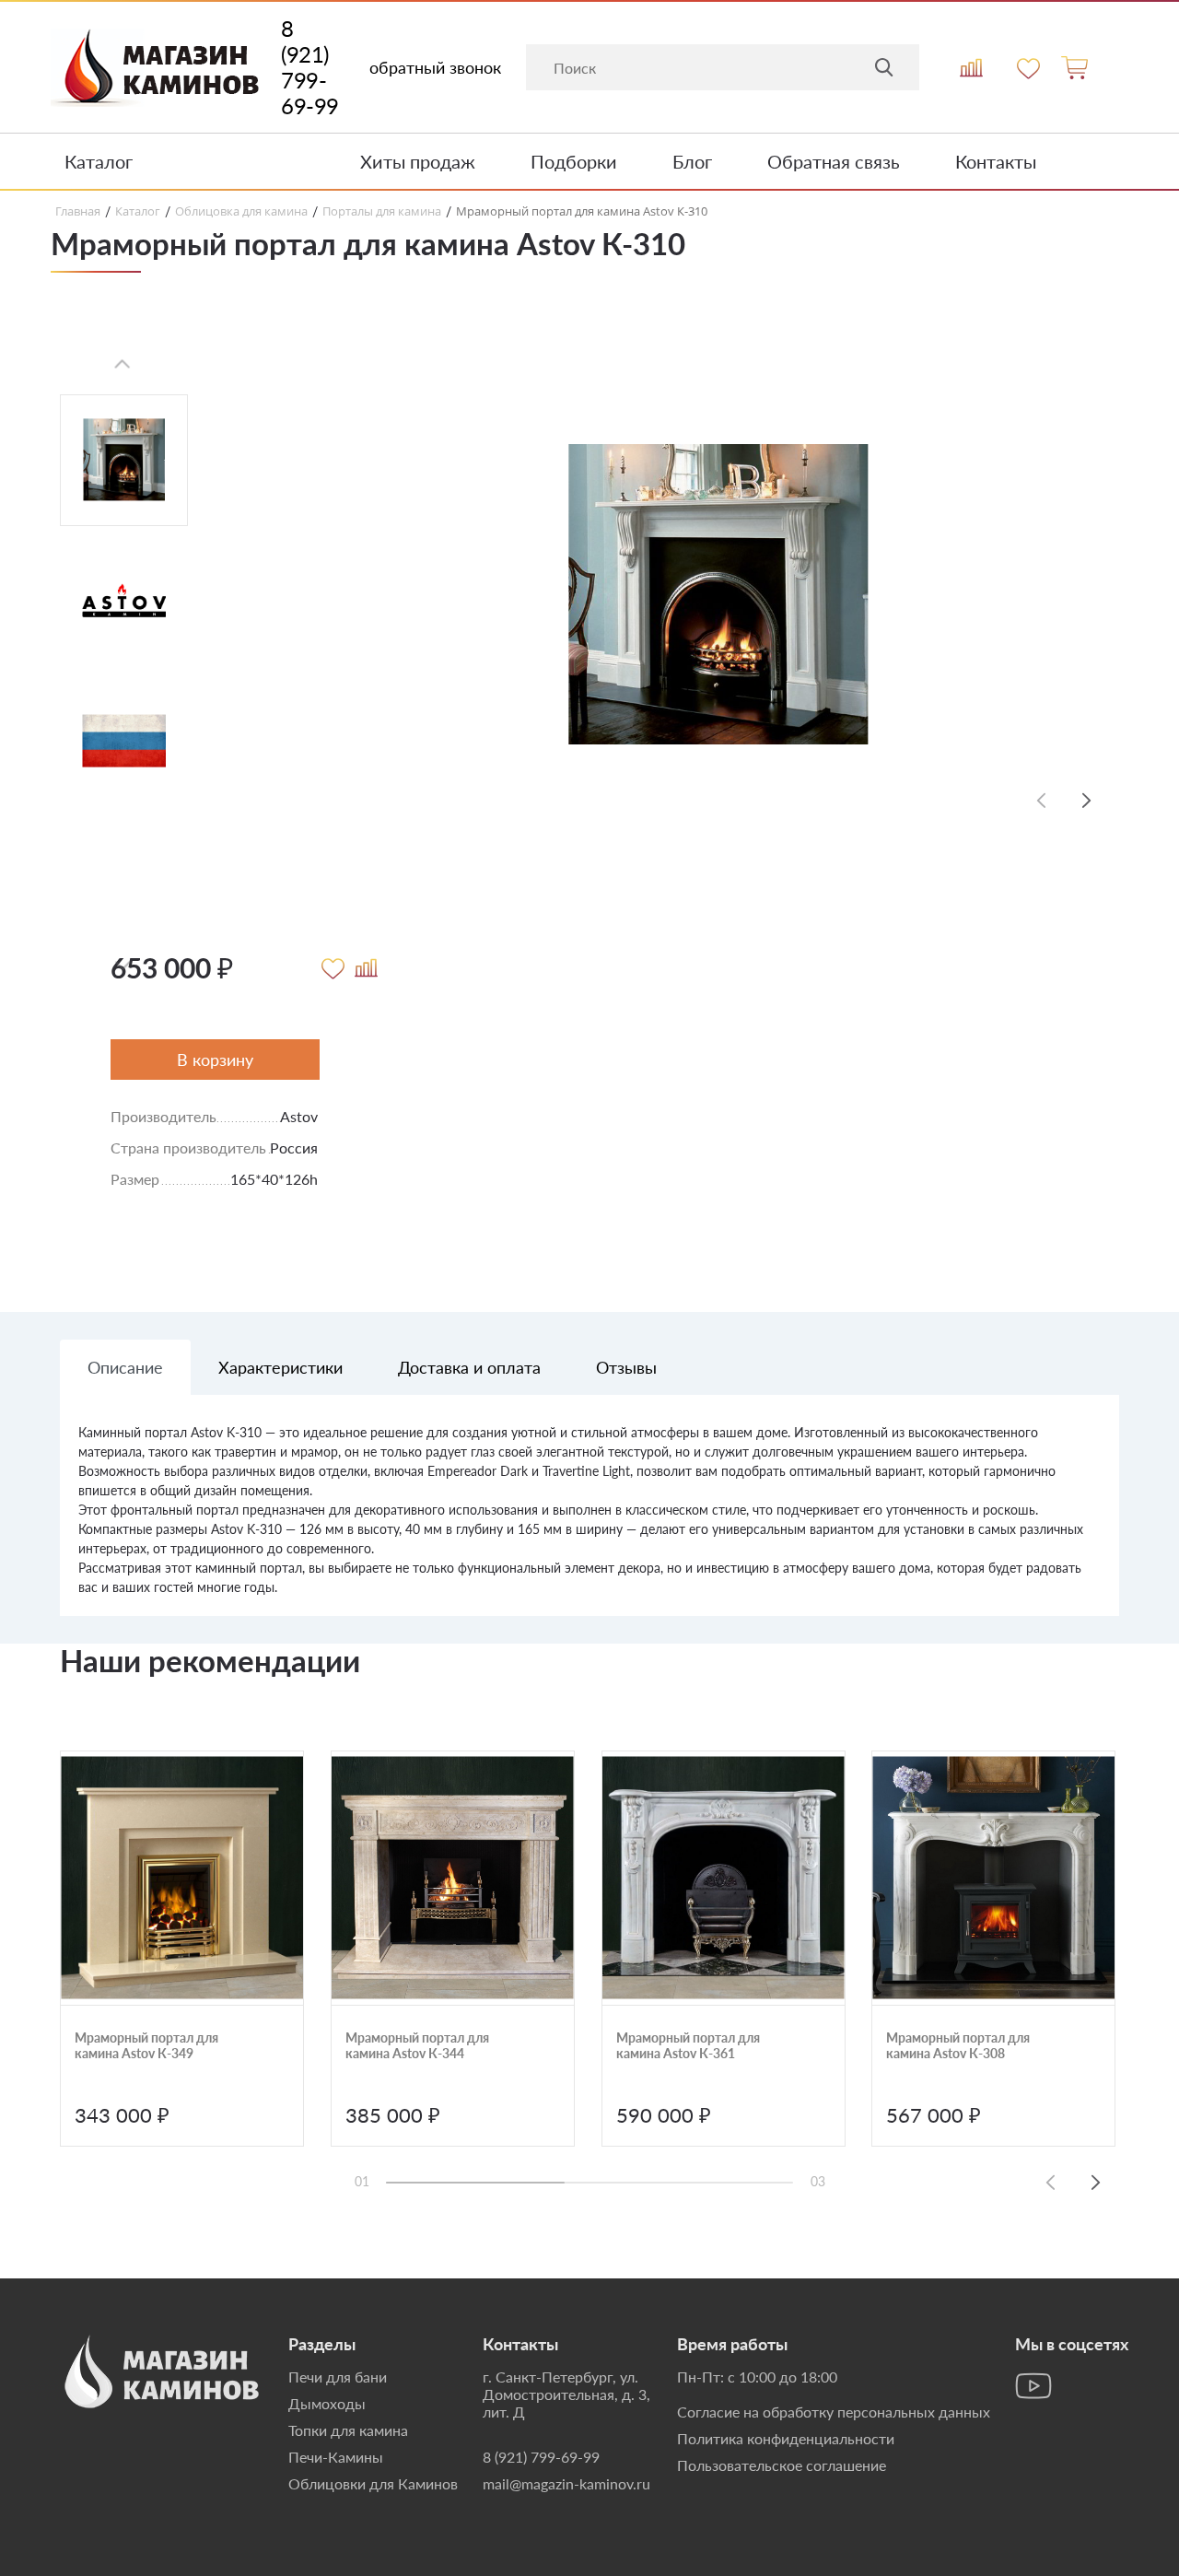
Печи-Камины (336, 2457)
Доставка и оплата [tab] (469, 1367)
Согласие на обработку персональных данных (834, 2412)
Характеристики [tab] (280, 1367)
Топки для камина (348, 2430)
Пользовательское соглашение (782, 2465)
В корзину (215, 1060)
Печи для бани (338, 2377)
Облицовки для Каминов (373, 2483)
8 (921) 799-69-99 (310, 67)
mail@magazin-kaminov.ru (566, 2483)
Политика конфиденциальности (786, 2438)
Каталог (99, 161)
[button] (1087, 800)
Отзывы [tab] (626, 1367)
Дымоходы (327, 2403)
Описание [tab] (125, 1367)
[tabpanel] (589, 1519)
